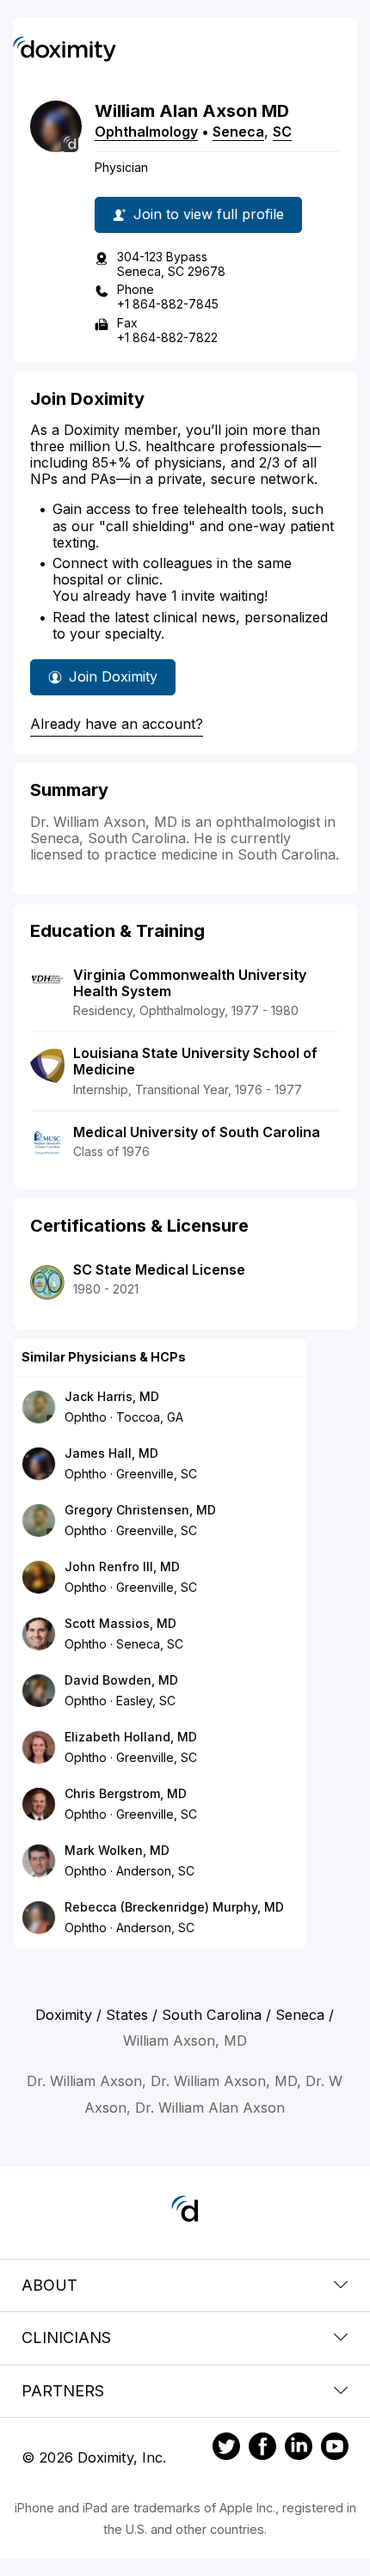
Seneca (238, 132)
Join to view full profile (209, 214)
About (49, 2285)
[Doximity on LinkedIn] (299, 2449)
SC (282, 132)
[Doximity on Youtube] (335, 2449)
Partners (63, 2391)
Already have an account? (117, 724)
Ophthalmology (146, 132)
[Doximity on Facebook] (262, 2449)
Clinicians (66, 2337)
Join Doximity (113, 676)
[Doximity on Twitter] (226, 2449)
